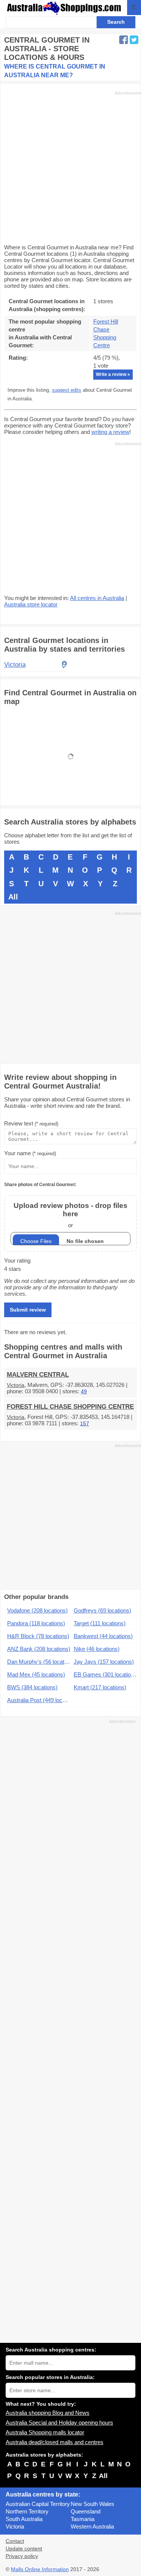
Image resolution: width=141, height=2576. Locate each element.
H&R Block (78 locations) (38, 1636)
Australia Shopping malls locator (45, 2432)
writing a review (110, 432)
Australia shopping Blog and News (48, 2413)
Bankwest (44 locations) (103, 1636)
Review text (31, 1123)
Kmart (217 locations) (100, 1687)
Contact (15, 2541)
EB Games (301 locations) (105, 1674)
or (70, 1215)
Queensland (86, 2511)
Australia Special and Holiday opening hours (59, 2423)
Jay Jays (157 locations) (104, 1662)
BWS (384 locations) (32, 1687)
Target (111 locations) (100, 1623)
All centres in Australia (97, 598)
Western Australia (92, 2526)
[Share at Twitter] (134, 40)
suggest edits (67, 390)
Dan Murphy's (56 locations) (39, 1662)
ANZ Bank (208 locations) (39, 1649)
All (13, 897)
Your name (30, 1153)
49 (84, 1392)
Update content (24, 2549)
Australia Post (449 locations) (39, 1700)
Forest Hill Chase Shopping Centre (70, 1407)
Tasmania (83, 2519)
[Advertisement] (70, 167)
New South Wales (92, 2504)
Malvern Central (38, 1375)
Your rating (17, 1261)
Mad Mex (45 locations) (36, 1674)
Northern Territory (27, 2511)
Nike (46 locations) (97, 1649)
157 (85, 1424)
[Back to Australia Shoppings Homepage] (64, 8)
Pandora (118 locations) (36, 1623)
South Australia (24, 2519)
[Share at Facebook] (124, 40)
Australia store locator (31, 604)
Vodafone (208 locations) (37, 1610)
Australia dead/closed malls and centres (55, 2442)
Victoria (16, 1385)
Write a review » (113, 374)
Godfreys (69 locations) (102, 1610)
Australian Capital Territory (38, 2504)
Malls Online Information (40, 2569)
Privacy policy (22, 2556)
